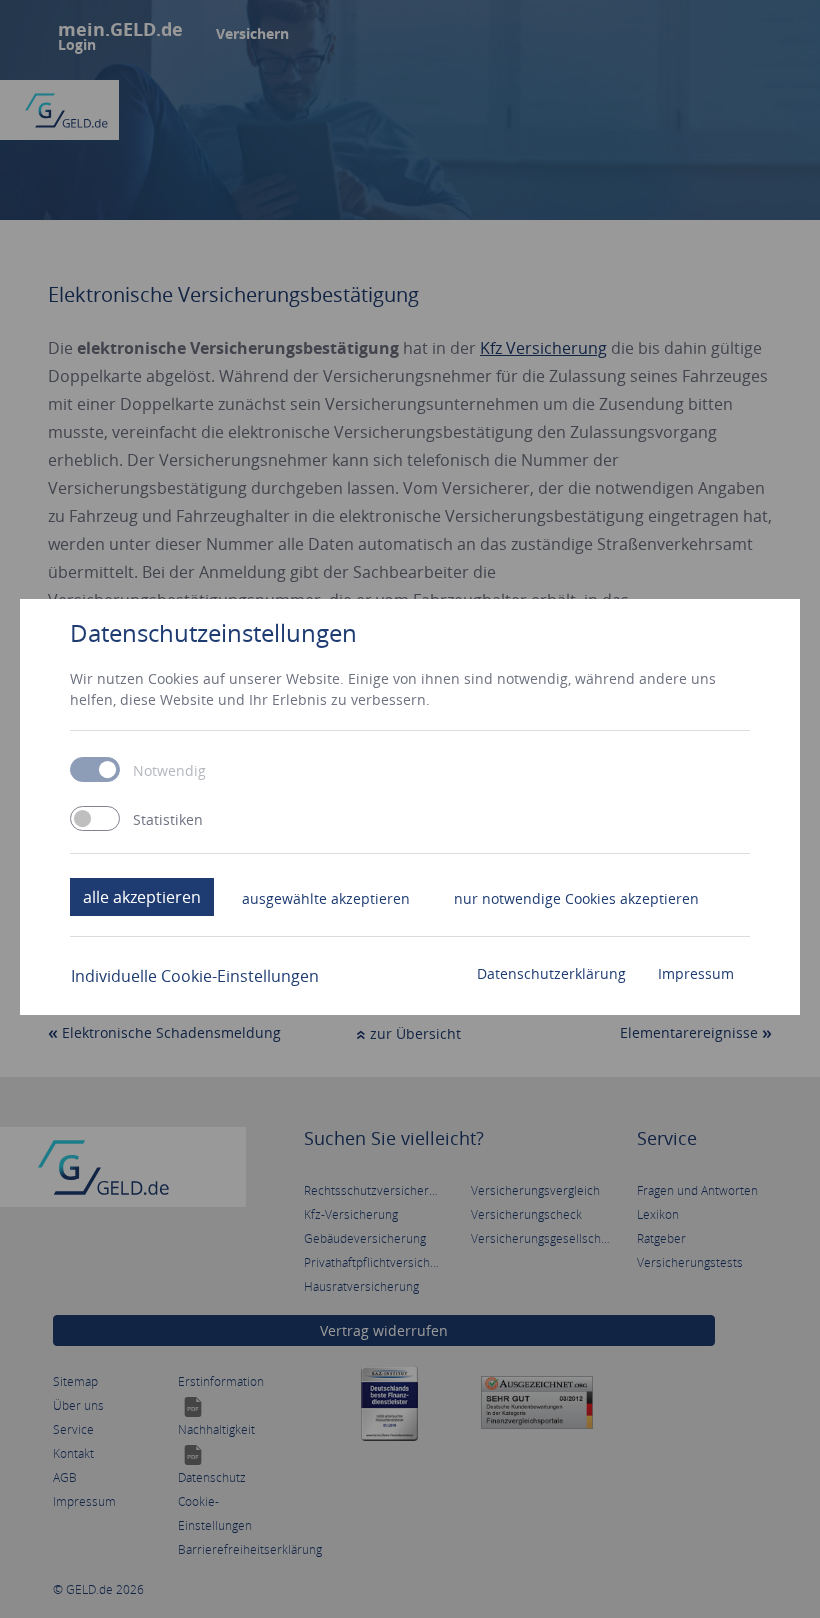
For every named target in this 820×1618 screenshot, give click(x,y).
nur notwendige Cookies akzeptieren (576, 898)
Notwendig (169, 771)
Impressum (696, 973)
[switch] (95, 818)
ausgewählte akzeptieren (326, 898)
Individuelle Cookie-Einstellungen (195, 976)
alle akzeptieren (142, 897)
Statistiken (168, 820)
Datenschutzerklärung (551, 973)
